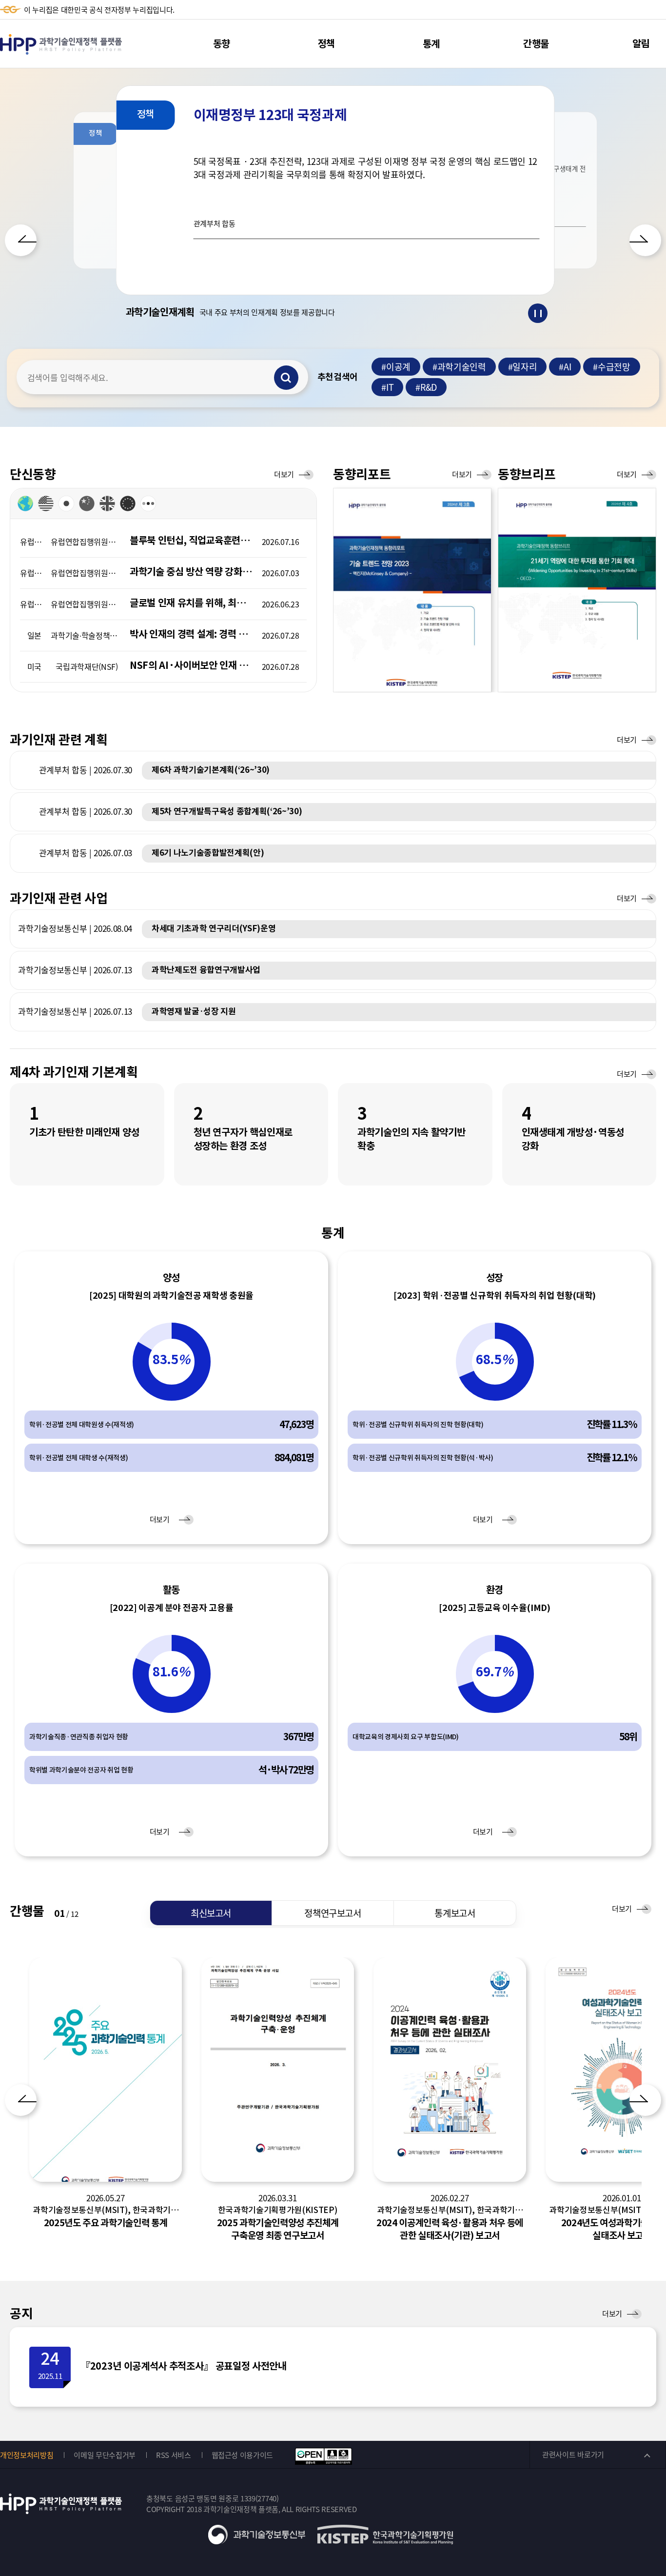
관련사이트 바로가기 (573, 2455)
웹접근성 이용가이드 (243, 2455)
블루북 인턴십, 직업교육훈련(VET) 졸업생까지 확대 (192, 541)
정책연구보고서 (333, 1913)
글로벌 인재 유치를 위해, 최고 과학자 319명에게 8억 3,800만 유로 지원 (192, 603)
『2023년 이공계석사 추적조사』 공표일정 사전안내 (183, 2366)
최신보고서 (211, 1913)
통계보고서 (455, 1913)
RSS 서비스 (174, 2455)
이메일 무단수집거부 (105, 2455)
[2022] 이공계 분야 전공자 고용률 (172, 1608)
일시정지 (538, 313)
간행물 (536, 44)
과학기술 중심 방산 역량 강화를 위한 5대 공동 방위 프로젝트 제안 (192, 572)
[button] (21, 240)
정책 (326, 44)
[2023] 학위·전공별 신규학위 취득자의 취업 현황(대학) (495, 1296)
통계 (431, 44)
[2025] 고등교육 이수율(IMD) (494, 1608)
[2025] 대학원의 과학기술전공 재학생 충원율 (171, 1296)
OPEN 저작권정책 (323, 2456)
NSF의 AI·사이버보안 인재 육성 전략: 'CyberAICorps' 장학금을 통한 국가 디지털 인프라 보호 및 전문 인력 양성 (192, 665)
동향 (222, 44)
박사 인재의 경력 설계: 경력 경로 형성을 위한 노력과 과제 (192, 634)
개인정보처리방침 (27, 2455)
